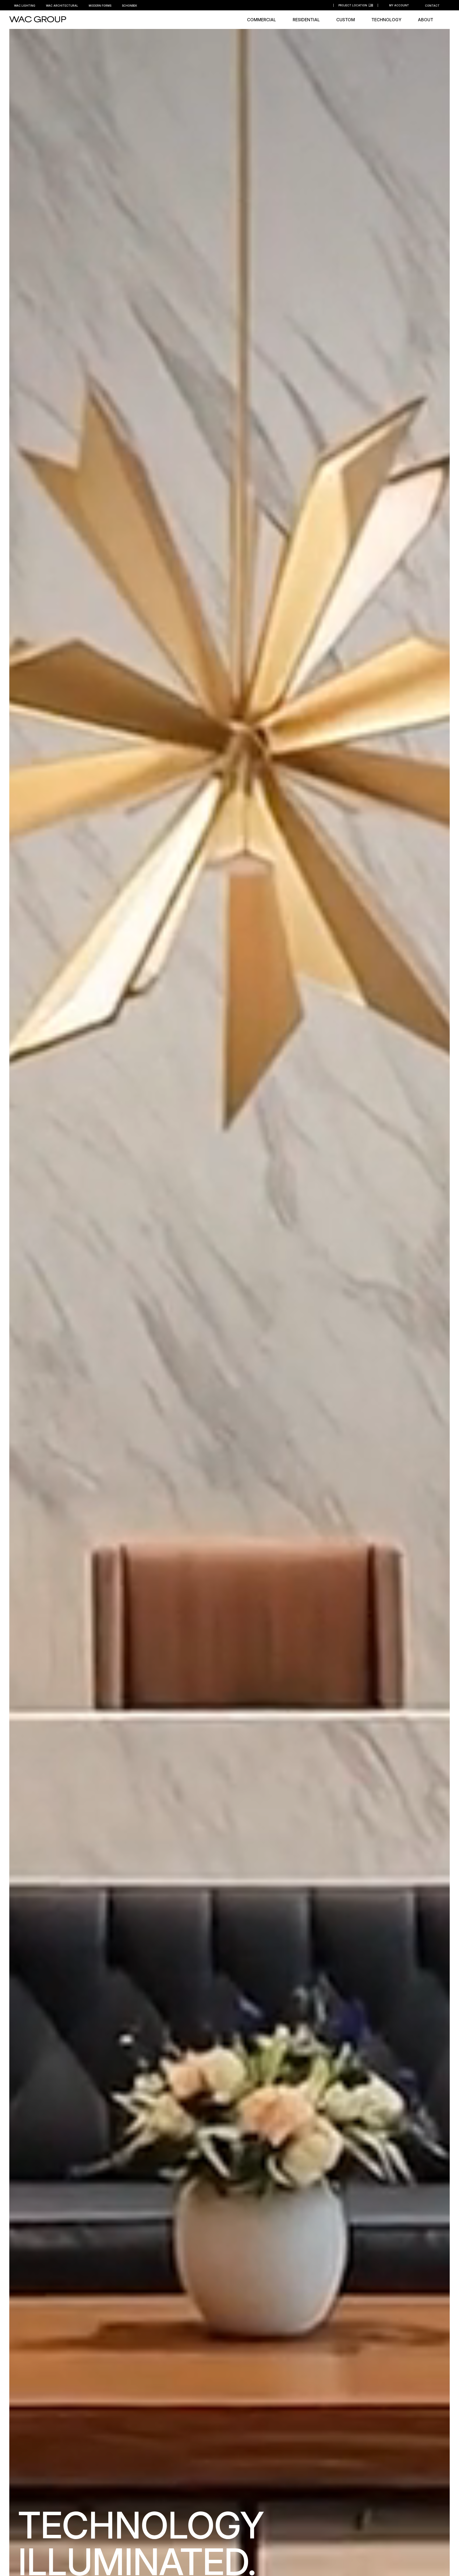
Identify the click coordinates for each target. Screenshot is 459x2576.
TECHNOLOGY (386, 20)
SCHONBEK (129, 6)
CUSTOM (346, 20)
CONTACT (432, 6)
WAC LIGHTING (25, 6)
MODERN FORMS (100, 6)
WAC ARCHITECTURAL (62, 6)
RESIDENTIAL (306, 20)
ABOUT (426, 20)
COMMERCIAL (262, 20)
